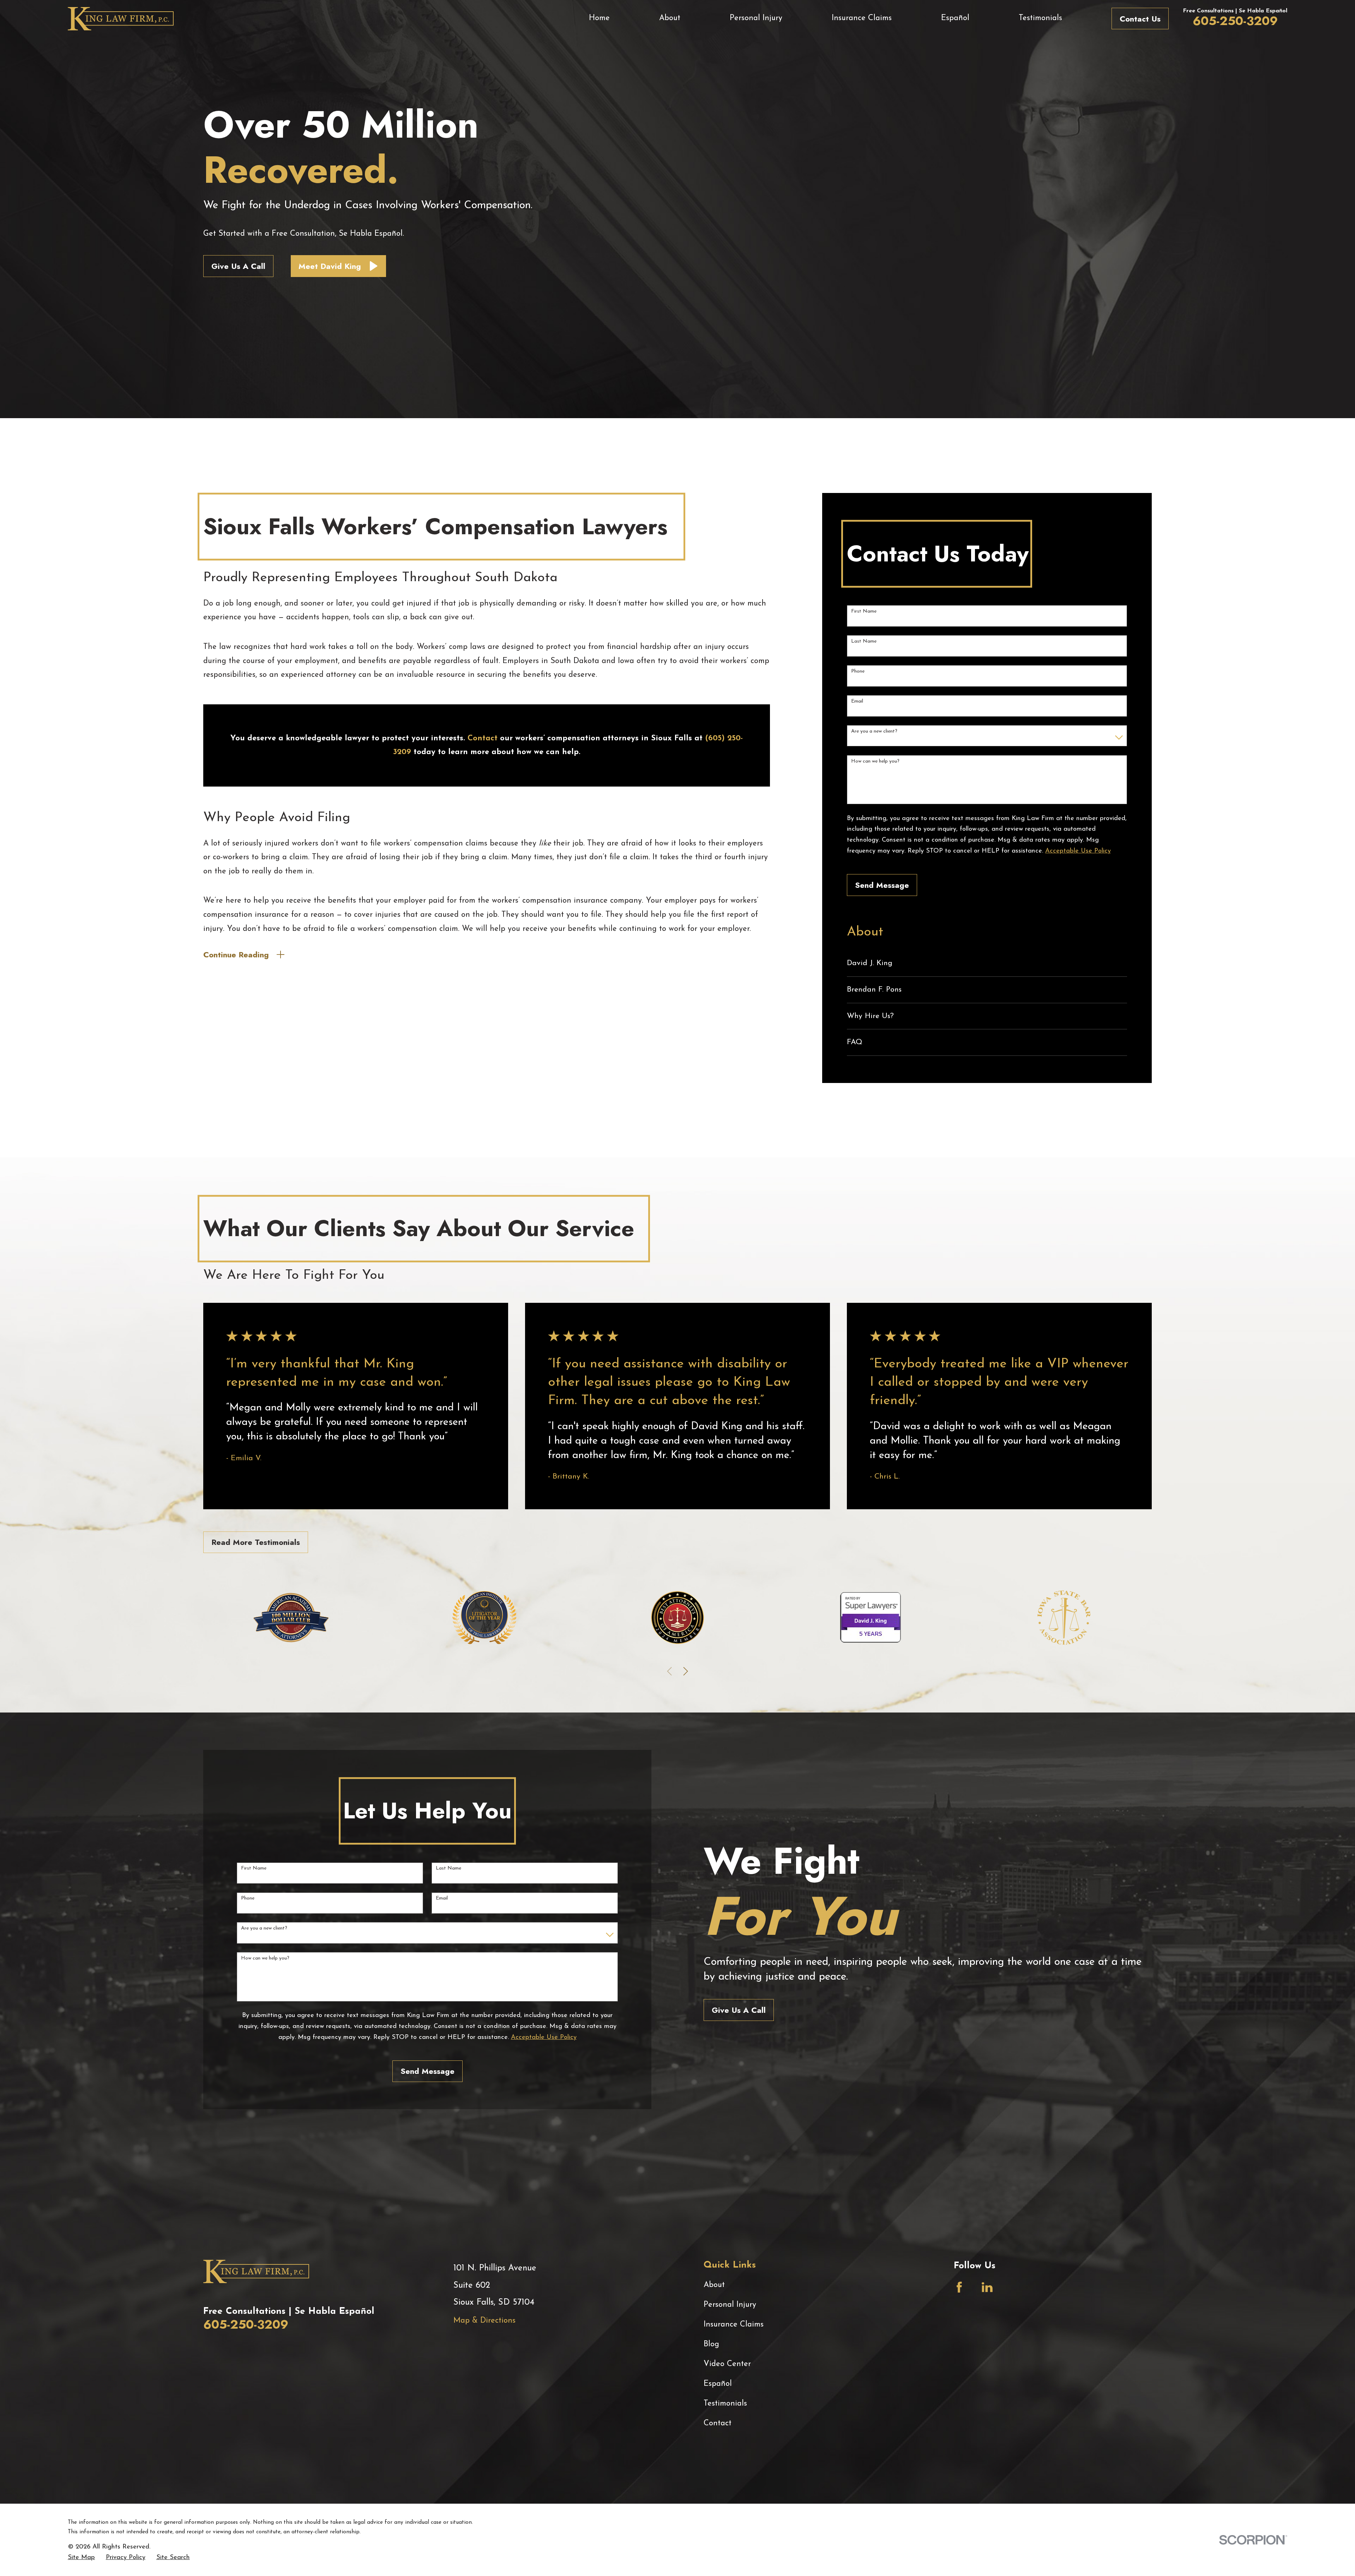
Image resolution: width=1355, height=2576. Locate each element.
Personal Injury (730, 2305)
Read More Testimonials (256, 1542)
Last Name (864, 641)
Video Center (727, 2364)
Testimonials (725, 2404)
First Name (864, 611)
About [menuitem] (670, 18)
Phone (858, 671)
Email (857, 701)
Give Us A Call (238, 266)
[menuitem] (987, 963)
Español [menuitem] (955, 18)
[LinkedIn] (987, 2287)
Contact (718, 2423)
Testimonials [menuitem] (1040, 18)
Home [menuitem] (599, 18)
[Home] (121, 19)
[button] (339, 266)
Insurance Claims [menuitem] (862, 18)
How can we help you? (875, 761)
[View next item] (686, 1671)
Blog (711, 2344)
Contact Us (1140, 19)
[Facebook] (959, 2287)
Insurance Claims (734, 2325)
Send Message (882, 885)
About (714, 2285)
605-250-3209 (1235, 21)
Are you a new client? (874, 731)
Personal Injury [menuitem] (756, 18)
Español (718, 2384)
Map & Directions (484, 2321)
